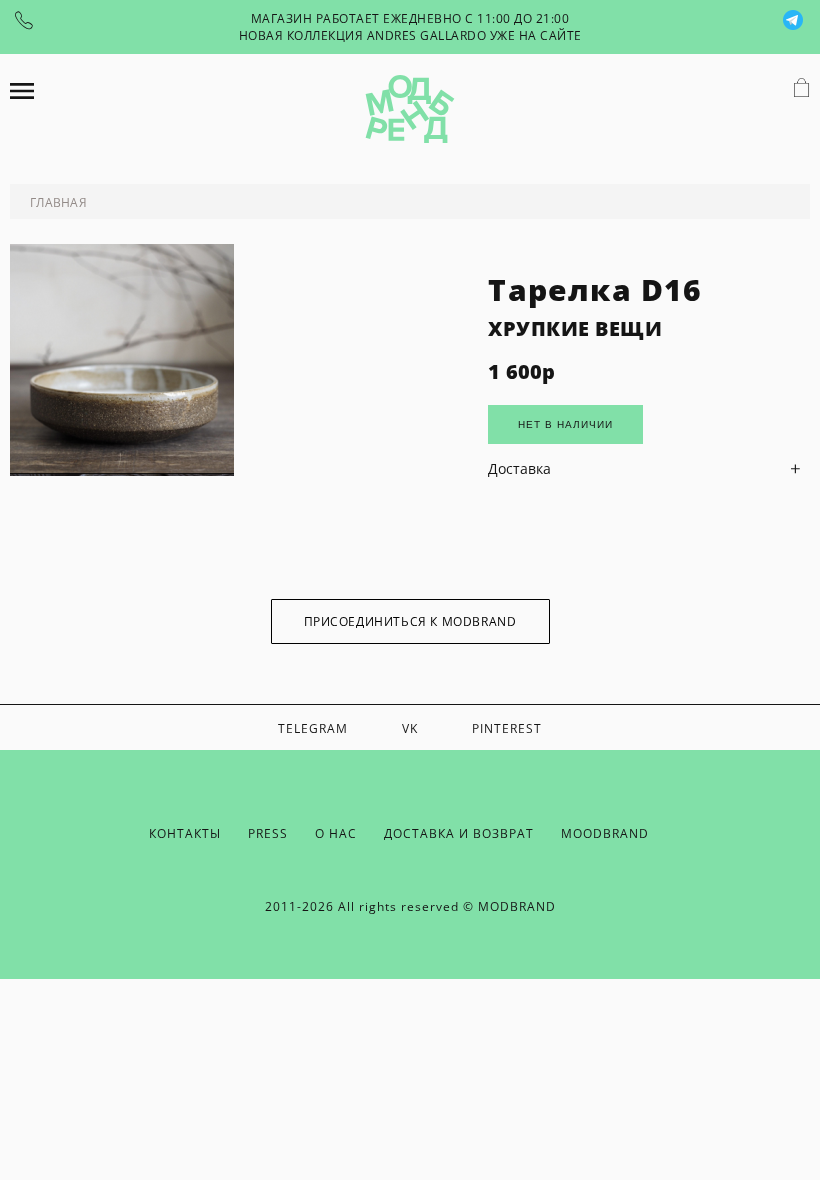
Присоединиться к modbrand (410, 621)
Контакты (185, 833)
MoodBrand (605, 833)
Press (268, 833)
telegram (313, 728)
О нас (336, 833)
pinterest (507, 728)
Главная (58, 202)
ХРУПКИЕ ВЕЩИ (575, 328)
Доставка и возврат (459, 833)
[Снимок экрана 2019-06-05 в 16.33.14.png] (122, 470)
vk (410, 728)
